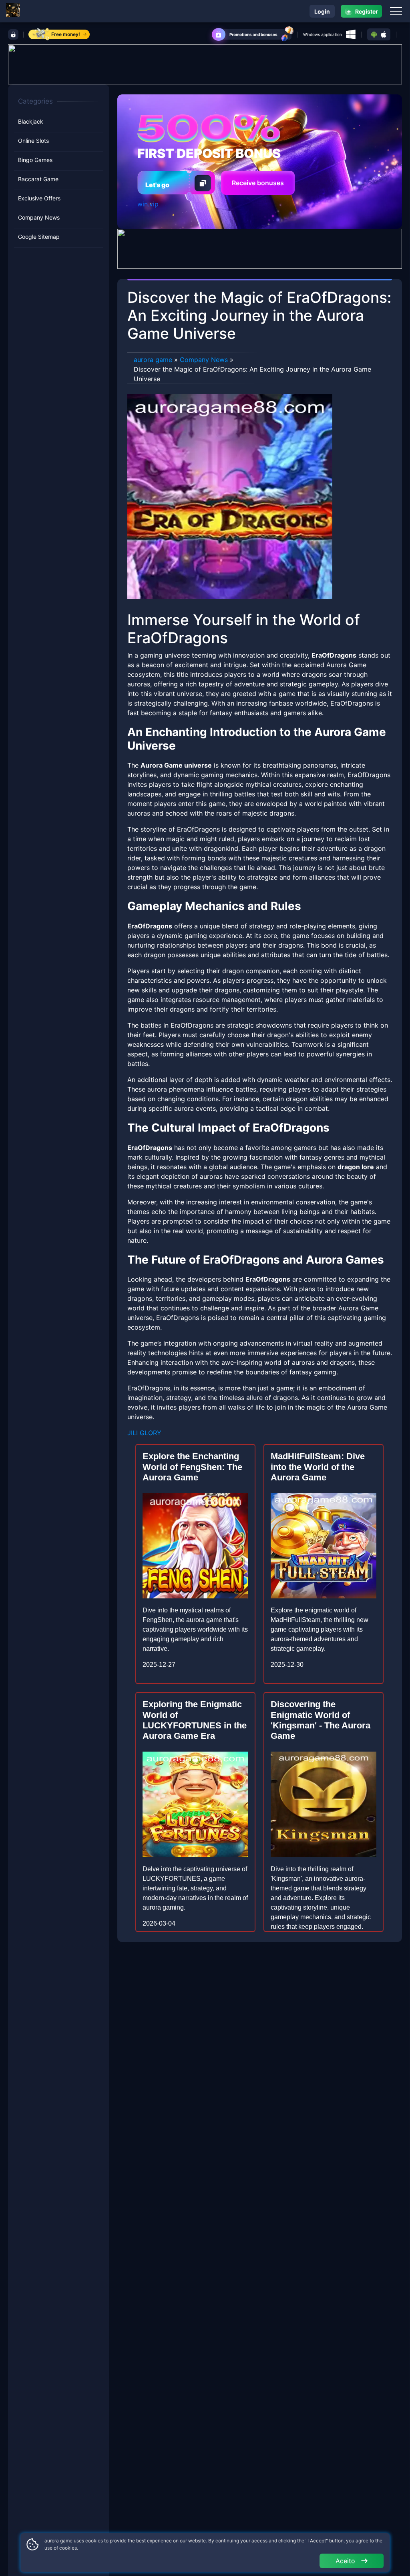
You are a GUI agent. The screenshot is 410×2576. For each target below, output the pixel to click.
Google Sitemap (39, 237)
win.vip (148, 204)
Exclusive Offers (39, 198)
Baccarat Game (38, 179)
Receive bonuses (258, 183)
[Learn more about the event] (205, 64)
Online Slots (33, 141)
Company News (39, 217)
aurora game (153, 360)
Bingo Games (35, 160)
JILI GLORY (144, 1433)
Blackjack (31, 121)
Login (322, 11)
